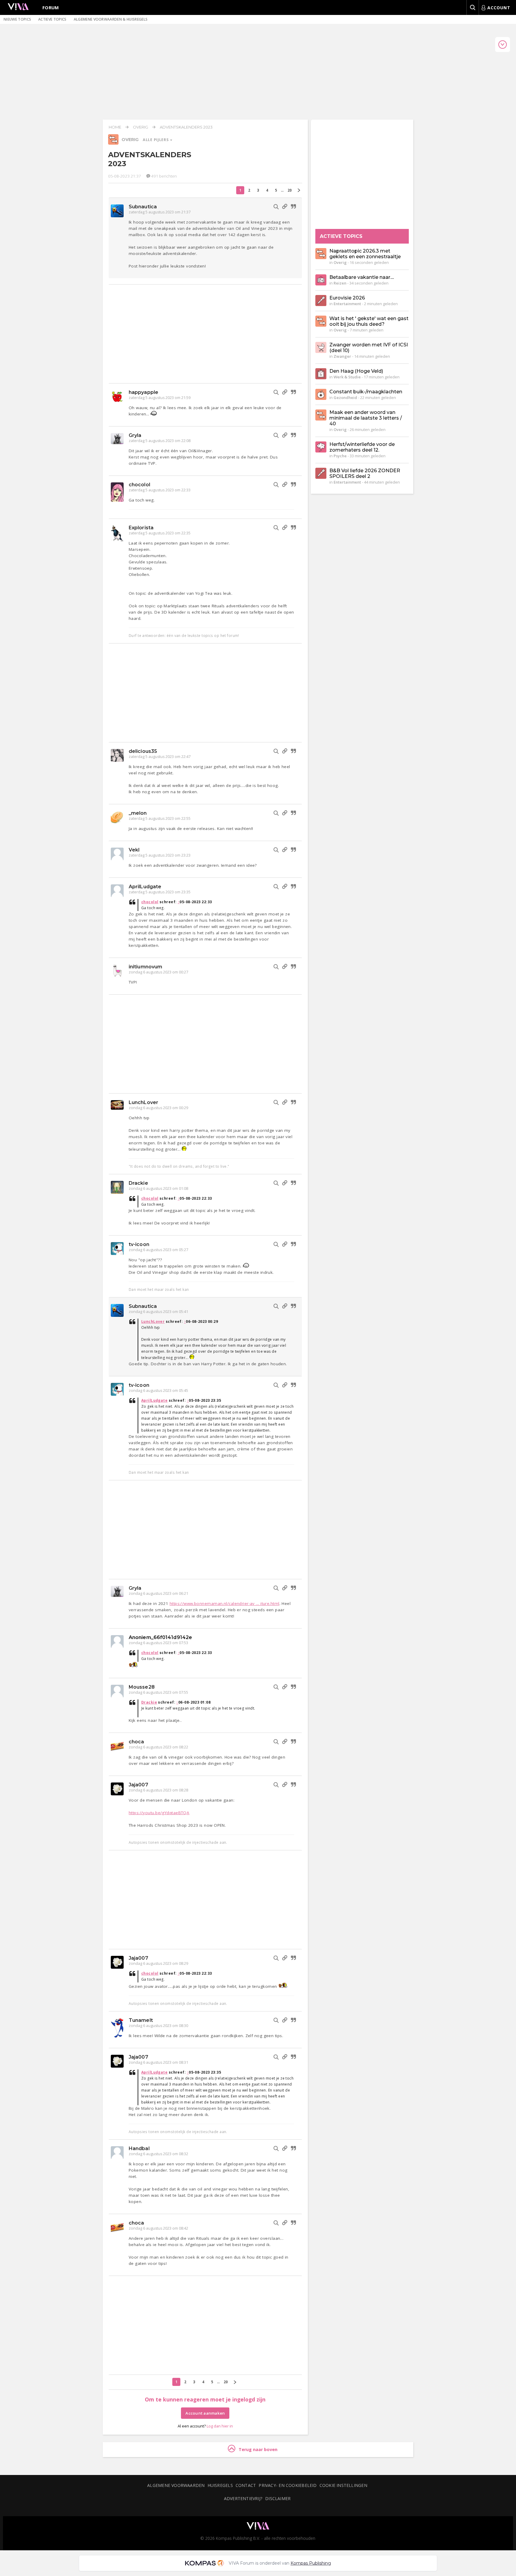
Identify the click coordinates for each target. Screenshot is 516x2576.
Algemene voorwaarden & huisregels (111, 19)
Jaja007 (138, 1785)
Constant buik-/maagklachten (366, 392)
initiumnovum (145, 967)
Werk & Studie (347, 377)
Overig (140, 127)
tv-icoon (139, 1244)
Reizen (340, 283)
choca (136, 1742)
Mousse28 (142, 1687)
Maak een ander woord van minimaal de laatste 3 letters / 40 (366, 418)
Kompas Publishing (311, 2563)
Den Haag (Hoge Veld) (356, 371)
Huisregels (220, 2485)
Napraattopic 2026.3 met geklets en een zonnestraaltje (365, 254)
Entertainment (347, 304)
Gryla (135, 435)
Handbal (139, 2148)
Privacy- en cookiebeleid (288, 2485)
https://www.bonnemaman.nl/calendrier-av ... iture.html (225, 1603)
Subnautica (143, 207)
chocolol (139, 485)
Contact (246, 2485)
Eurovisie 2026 (347, 298)
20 (290, 190)
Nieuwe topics (17, 19)
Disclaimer (278, 2498)
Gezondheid (345, 398)
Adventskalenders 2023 (186, 127)
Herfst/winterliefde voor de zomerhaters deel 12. (362, 447)
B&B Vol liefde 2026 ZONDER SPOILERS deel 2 (365, 473)
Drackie (138, 1183)
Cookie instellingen (343, 2485)
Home (115, 127)
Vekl (134, 850)
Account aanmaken (205, 2413)
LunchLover (143, 1102)
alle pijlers (156, 140)
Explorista (141, 528)
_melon (138, 813)
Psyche (340, 456)
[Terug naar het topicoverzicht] (113, 143)
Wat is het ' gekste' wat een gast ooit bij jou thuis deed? (369, 321)
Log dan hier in (220, 2426)
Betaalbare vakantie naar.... (362, 277)
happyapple (143, 392)
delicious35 (143, 751)
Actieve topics (52, 19)
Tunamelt (141, 2020)
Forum (51, 7)
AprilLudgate (145, 887)
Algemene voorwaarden (176, 2485)
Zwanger (342, 356)
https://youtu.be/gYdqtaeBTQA (159, 1813)
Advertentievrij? (243, 2498)
